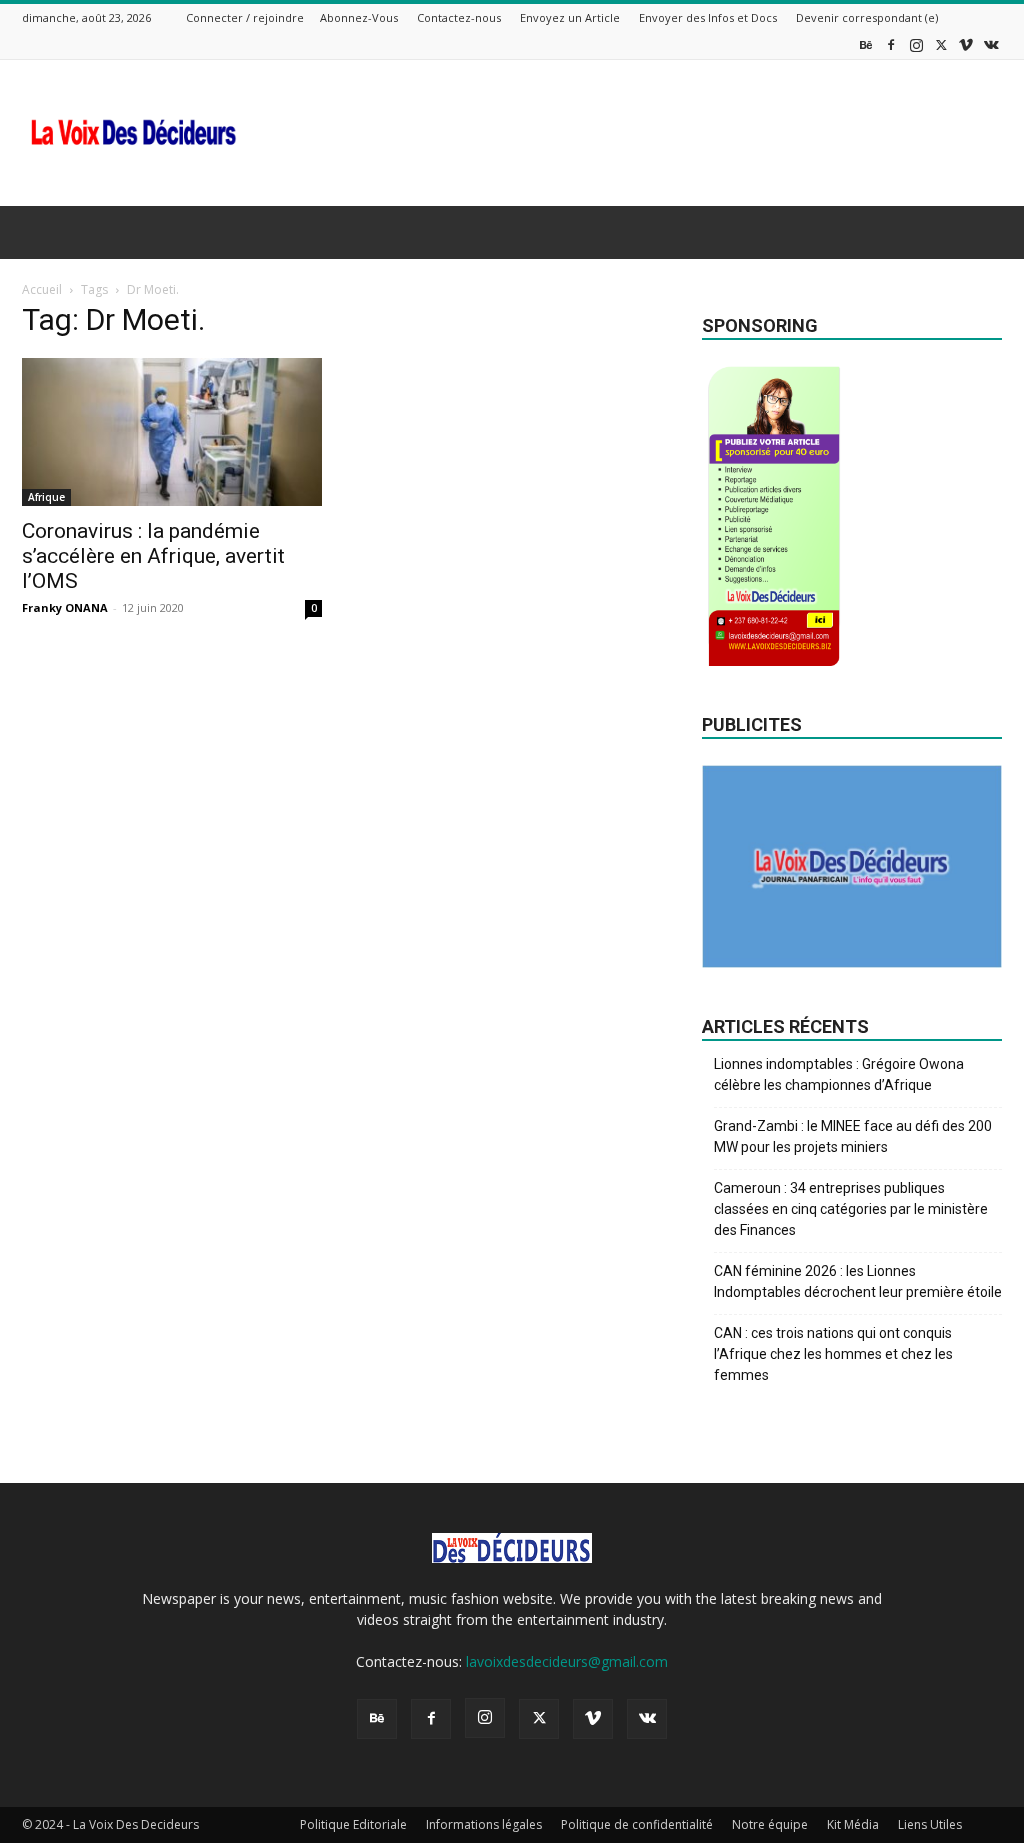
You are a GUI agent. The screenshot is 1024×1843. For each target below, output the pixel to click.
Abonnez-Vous (359, 17)
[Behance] (866, 44)
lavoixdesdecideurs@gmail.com (567, 1661)
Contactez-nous (459, 17)
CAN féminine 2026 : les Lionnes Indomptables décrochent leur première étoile (858, 1281)
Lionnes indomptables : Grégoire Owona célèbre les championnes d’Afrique (839, 1074)
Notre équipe (770, 1824)
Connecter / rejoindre (245, 17)
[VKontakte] (991, 44)
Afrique (46, 497)
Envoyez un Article (570, 17)
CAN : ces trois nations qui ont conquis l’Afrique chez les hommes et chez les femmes (833, 1354)
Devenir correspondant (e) (867, 17)
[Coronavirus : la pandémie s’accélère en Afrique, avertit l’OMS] (172, 432)
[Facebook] (891, 44)
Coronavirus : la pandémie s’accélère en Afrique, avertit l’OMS (153, 556)
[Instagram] (916, 44)
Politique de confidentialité (637, 1824)
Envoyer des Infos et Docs (708, 17)
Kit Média (853, 1824)
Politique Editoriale (353, 1824)
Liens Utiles (930, 1824)
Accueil (42, 289)
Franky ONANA (65, 607)
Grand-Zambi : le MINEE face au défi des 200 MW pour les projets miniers (853, 1136)
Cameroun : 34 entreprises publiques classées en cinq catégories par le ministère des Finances (851, 1209)
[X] (941, 44)
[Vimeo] (966, 44)
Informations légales (484, 1824)
